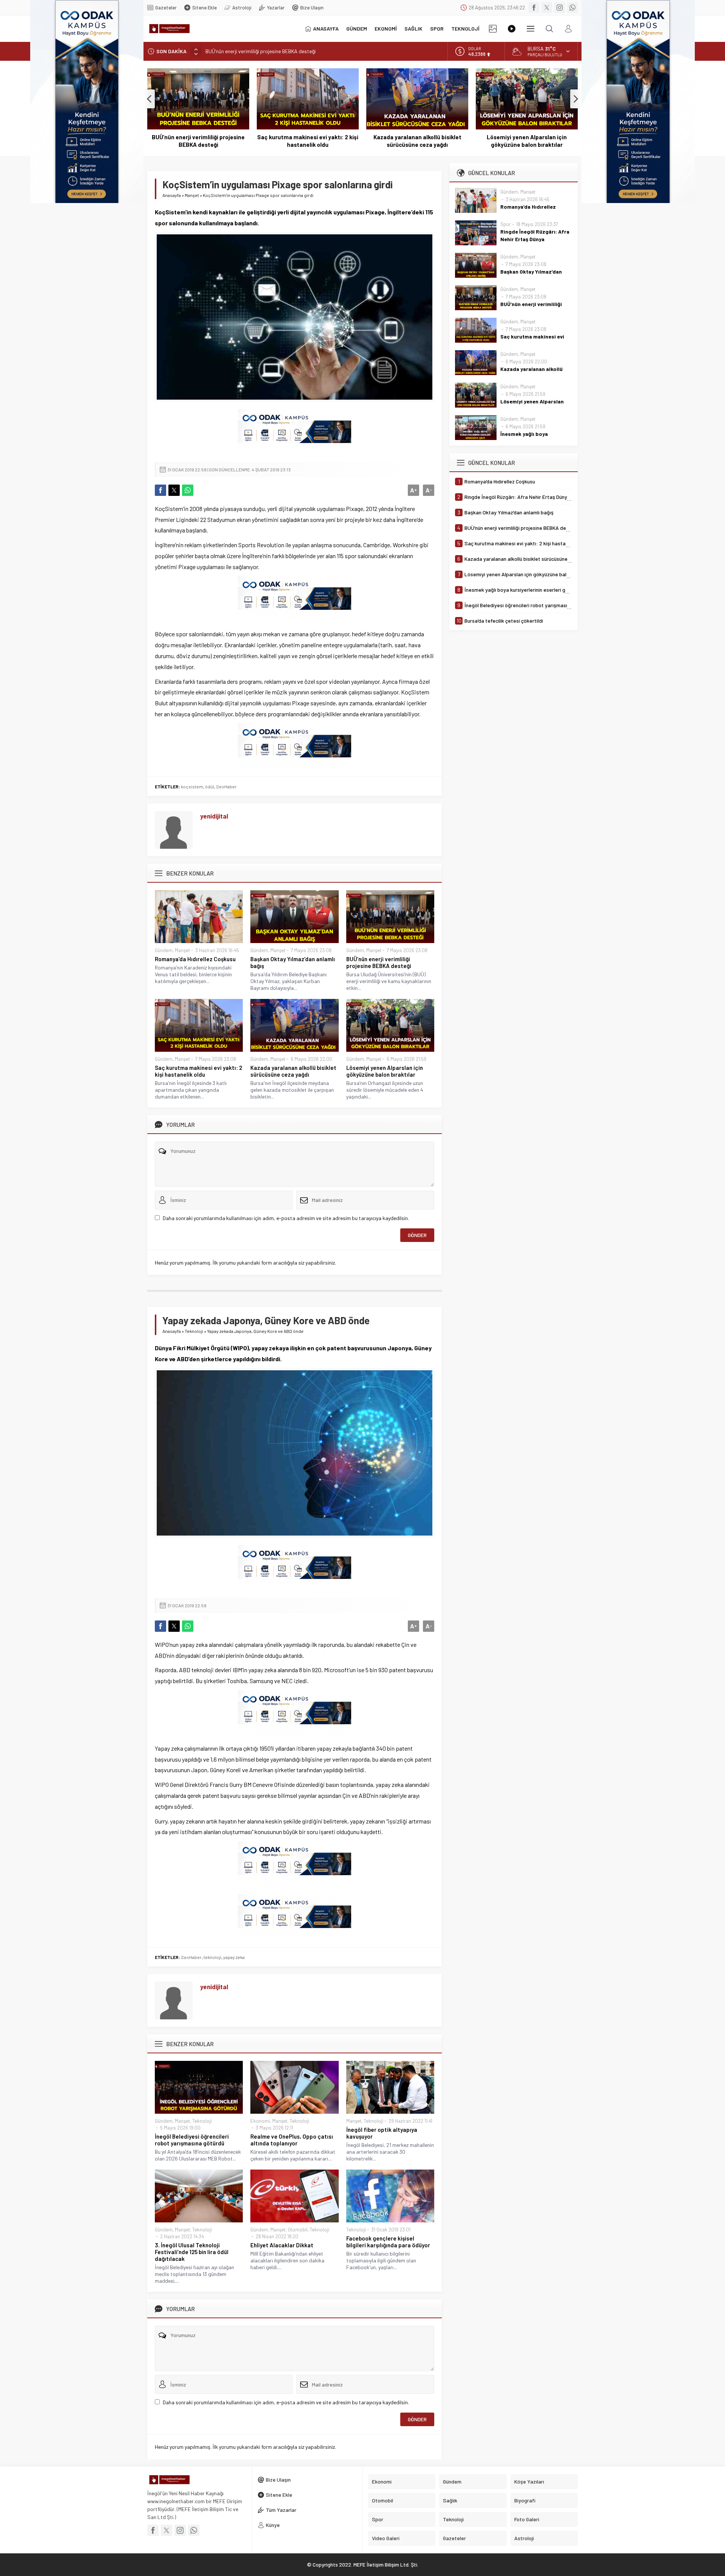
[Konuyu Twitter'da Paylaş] (174, 490)
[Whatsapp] (572, 8)
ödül (210, 786)
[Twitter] (547, 8)
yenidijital (214, 816)
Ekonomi (260, 2121)
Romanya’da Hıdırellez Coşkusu (195, 959)
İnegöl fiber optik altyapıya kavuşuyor (382, 2133)
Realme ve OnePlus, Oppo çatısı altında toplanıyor (292, 2140)
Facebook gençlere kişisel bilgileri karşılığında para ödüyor (388, 2242)
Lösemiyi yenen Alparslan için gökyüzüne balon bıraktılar (527, 141)
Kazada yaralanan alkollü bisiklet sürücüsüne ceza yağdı (417, 141)
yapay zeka (234, 1957)
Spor (506, 224)
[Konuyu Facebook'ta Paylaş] (160, 490)
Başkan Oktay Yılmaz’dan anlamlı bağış (293, 962)
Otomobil (298, 2230)
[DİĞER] (531, 29)
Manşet (192, 195)
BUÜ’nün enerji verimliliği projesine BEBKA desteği (198, 141)
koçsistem (192, 786)
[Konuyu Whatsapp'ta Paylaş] (188, 490)
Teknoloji (194, 1331)
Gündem (164, 950)
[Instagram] (560, 8)
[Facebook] (534, 8)
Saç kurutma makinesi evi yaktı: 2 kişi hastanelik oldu (266, 51)
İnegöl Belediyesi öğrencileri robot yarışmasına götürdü (192, 2140)
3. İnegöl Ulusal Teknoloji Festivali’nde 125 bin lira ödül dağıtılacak (192, 2252)
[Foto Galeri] (493, 29)
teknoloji (212, 1957)
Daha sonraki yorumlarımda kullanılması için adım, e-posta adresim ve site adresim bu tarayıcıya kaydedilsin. (286, 1218)
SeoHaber (226, 786)
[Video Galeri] (512, 29)
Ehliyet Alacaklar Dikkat (282, 2245)
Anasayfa (172, 195)
